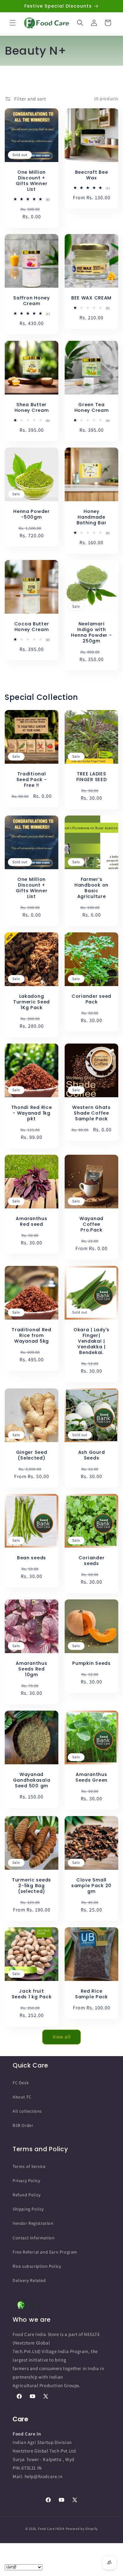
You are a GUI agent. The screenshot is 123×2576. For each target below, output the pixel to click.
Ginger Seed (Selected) (32, 1455)
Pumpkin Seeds (91, 1663)
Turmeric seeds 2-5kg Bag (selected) (32, 1886)
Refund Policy (27, 2195)
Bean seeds (32, 1558)
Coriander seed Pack (91, 999)
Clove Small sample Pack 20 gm (91, 1886)
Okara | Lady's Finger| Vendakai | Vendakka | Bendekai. (91, 1341)
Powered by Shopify (82, 2529)
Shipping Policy (28, 2209)
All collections (27, 2111)
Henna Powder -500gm (32, 514)
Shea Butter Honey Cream (32, 407)
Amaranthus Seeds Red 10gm (31, 1669)
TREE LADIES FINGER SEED (92, 777)
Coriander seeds (91, 1561)
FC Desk (21, 2083)
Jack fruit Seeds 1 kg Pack (32, 1994)
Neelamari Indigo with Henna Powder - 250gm (91, 632)
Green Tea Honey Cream (92, 407)
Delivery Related (29, 2280)
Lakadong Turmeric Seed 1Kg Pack (32, 1002)
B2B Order (23, 2125)
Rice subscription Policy (37, 2266)
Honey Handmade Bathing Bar (92, 517)
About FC (22, 2097)
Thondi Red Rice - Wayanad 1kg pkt (32, 1113)
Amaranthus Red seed (31, 1221)
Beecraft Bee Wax (92, 175)
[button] (13, 23)
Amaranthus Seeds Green (91, 1777)
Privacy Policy (26, 2181)
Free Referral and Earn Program (45, 2252)
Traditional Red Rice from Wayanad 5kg (32, 1335)
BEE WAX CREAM (91, 298)
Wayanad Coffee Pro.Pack (91, 1224)
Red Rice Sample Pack (91, 1994)
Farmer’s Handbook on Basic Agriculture (91, 888)
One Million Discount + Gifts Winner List (32, 181)
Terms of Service (29, 2166)
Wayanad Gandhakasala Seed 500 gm (32, 1780)
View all (62, 2037)
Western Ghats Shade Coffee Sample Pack (91, 1113)
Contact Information (34, 2238)
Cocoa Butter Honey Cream (32, 627)
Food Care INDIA (51, 2529)
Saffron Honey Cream (31, 301)
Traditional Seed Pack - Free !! (32, 779)
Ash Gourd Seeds (91, 1455)
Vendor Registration (33, 2223)
